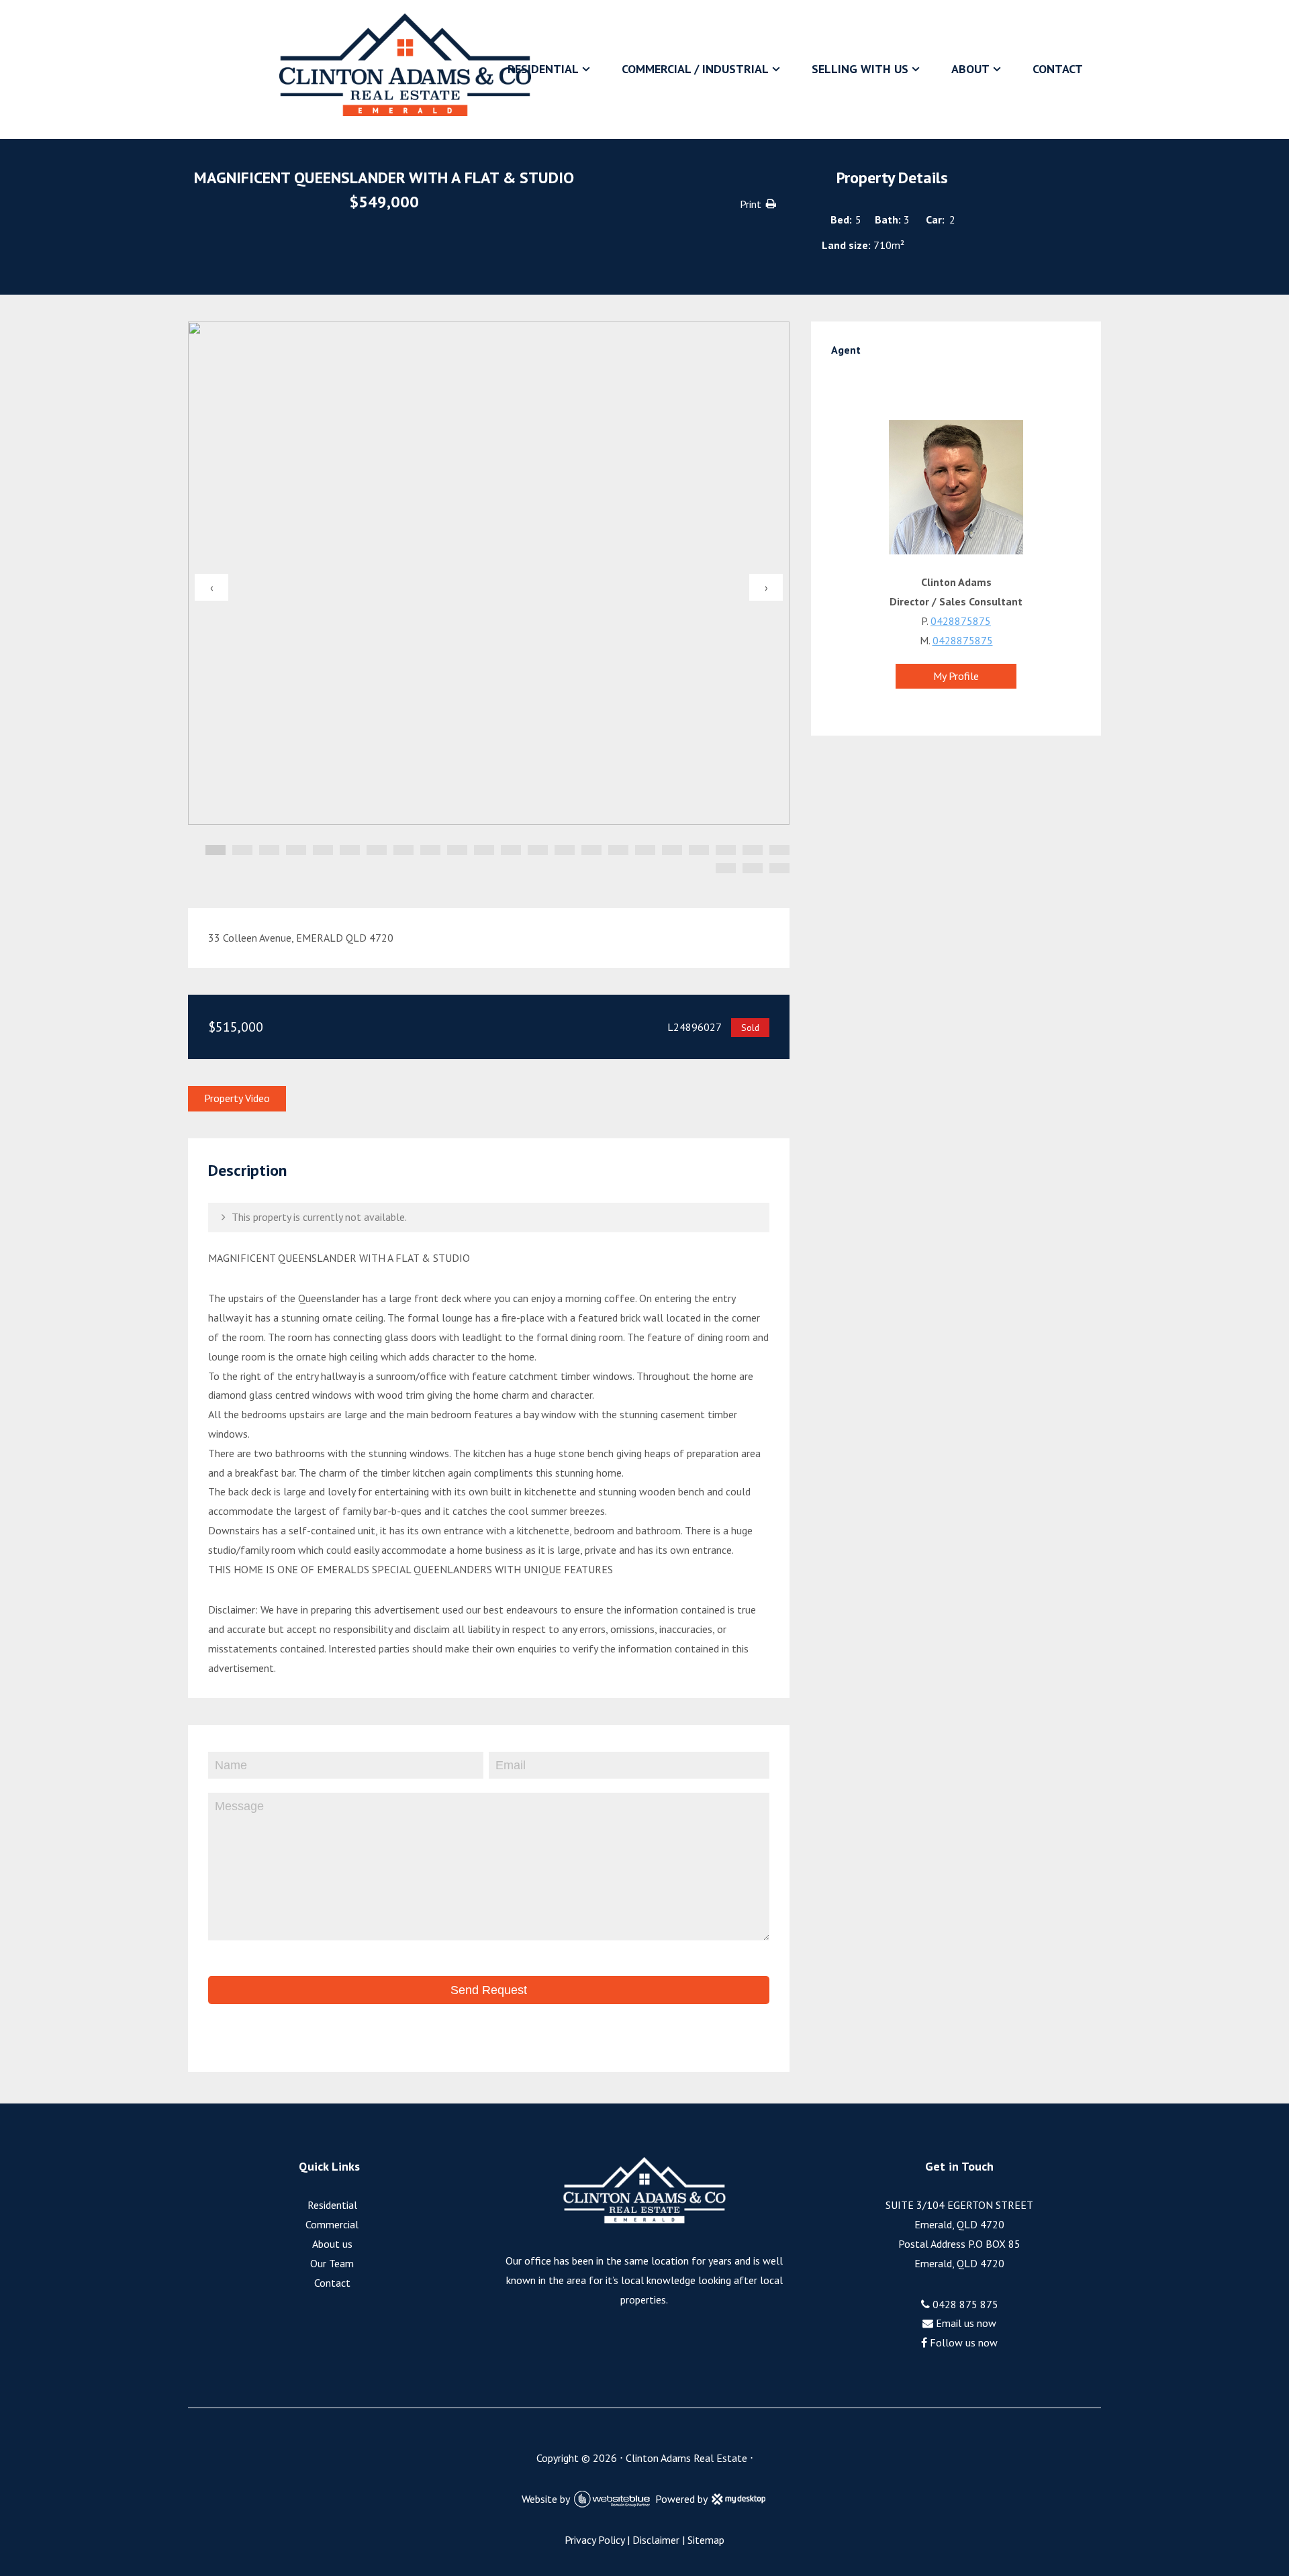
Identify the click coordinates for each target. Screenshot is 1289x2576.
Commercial (332, 2224)
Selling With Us (860, 69)
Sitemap (706, 2540)
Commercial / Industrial (695, 69)
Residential (543, 69)
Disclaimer (656, 2540)
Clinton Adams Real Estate (686, 2458)
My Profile (956, 676)
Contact (1058, 69)
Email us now (965, 2323)
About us (332, 2244)
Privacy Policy (594, 2540)
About (970, 69)
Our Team (332, 2263)
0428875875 (961, 621)
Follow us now (962, 2342)
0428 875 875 (964, 2304)
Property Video (237, 1098)
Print (751, 204)
